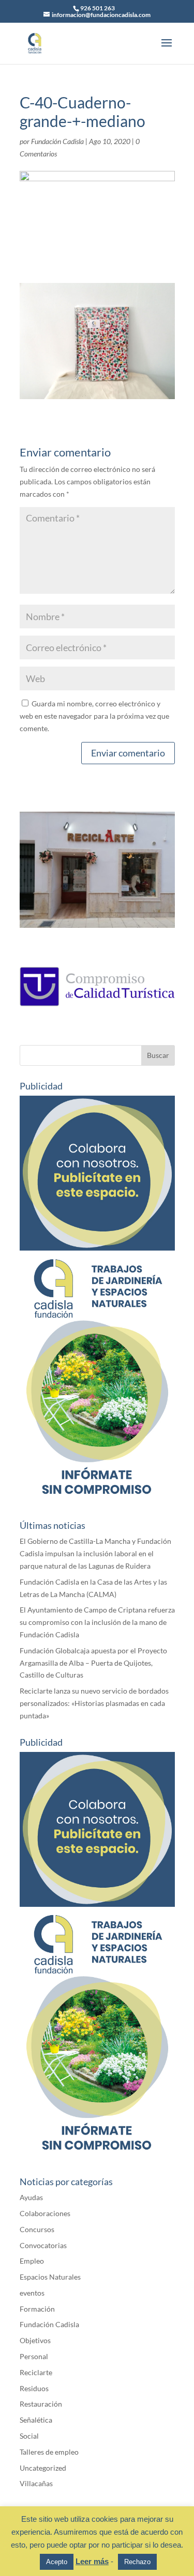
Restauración (41, 2404)
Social (29, 2436)
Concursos (37, 2229)
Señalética (36, 2420)
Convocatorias (43, 2245)
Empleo (32, 2261)
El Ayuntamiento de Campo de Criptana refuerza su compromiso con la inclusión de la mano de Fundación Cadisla (97, 1622)
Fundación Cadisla (57, 141)
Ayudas (31, 2197)
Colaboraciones (45, 2213)
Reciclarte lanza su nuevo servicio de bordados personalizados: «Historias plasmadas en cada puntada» (94, 1703)
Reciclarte (36, 2372)
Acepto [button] (57, 2562)
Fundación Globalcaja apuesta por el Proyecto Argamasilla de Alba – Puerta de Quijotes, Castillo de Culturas (93, 1663)
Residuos (34, 2388)
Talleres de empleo (49, 2452)
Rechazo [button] (137, 2562)
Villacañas (36, 2483)
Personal (34, 2356)
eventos (32, 2293)
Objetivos (35, 2340)
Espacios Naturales (50, 2277)
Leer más (92, 2561)
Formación (37, 2309)
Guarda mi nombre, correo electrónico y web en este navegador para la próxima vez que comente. (94, 716)
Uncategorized (43, 2468)
